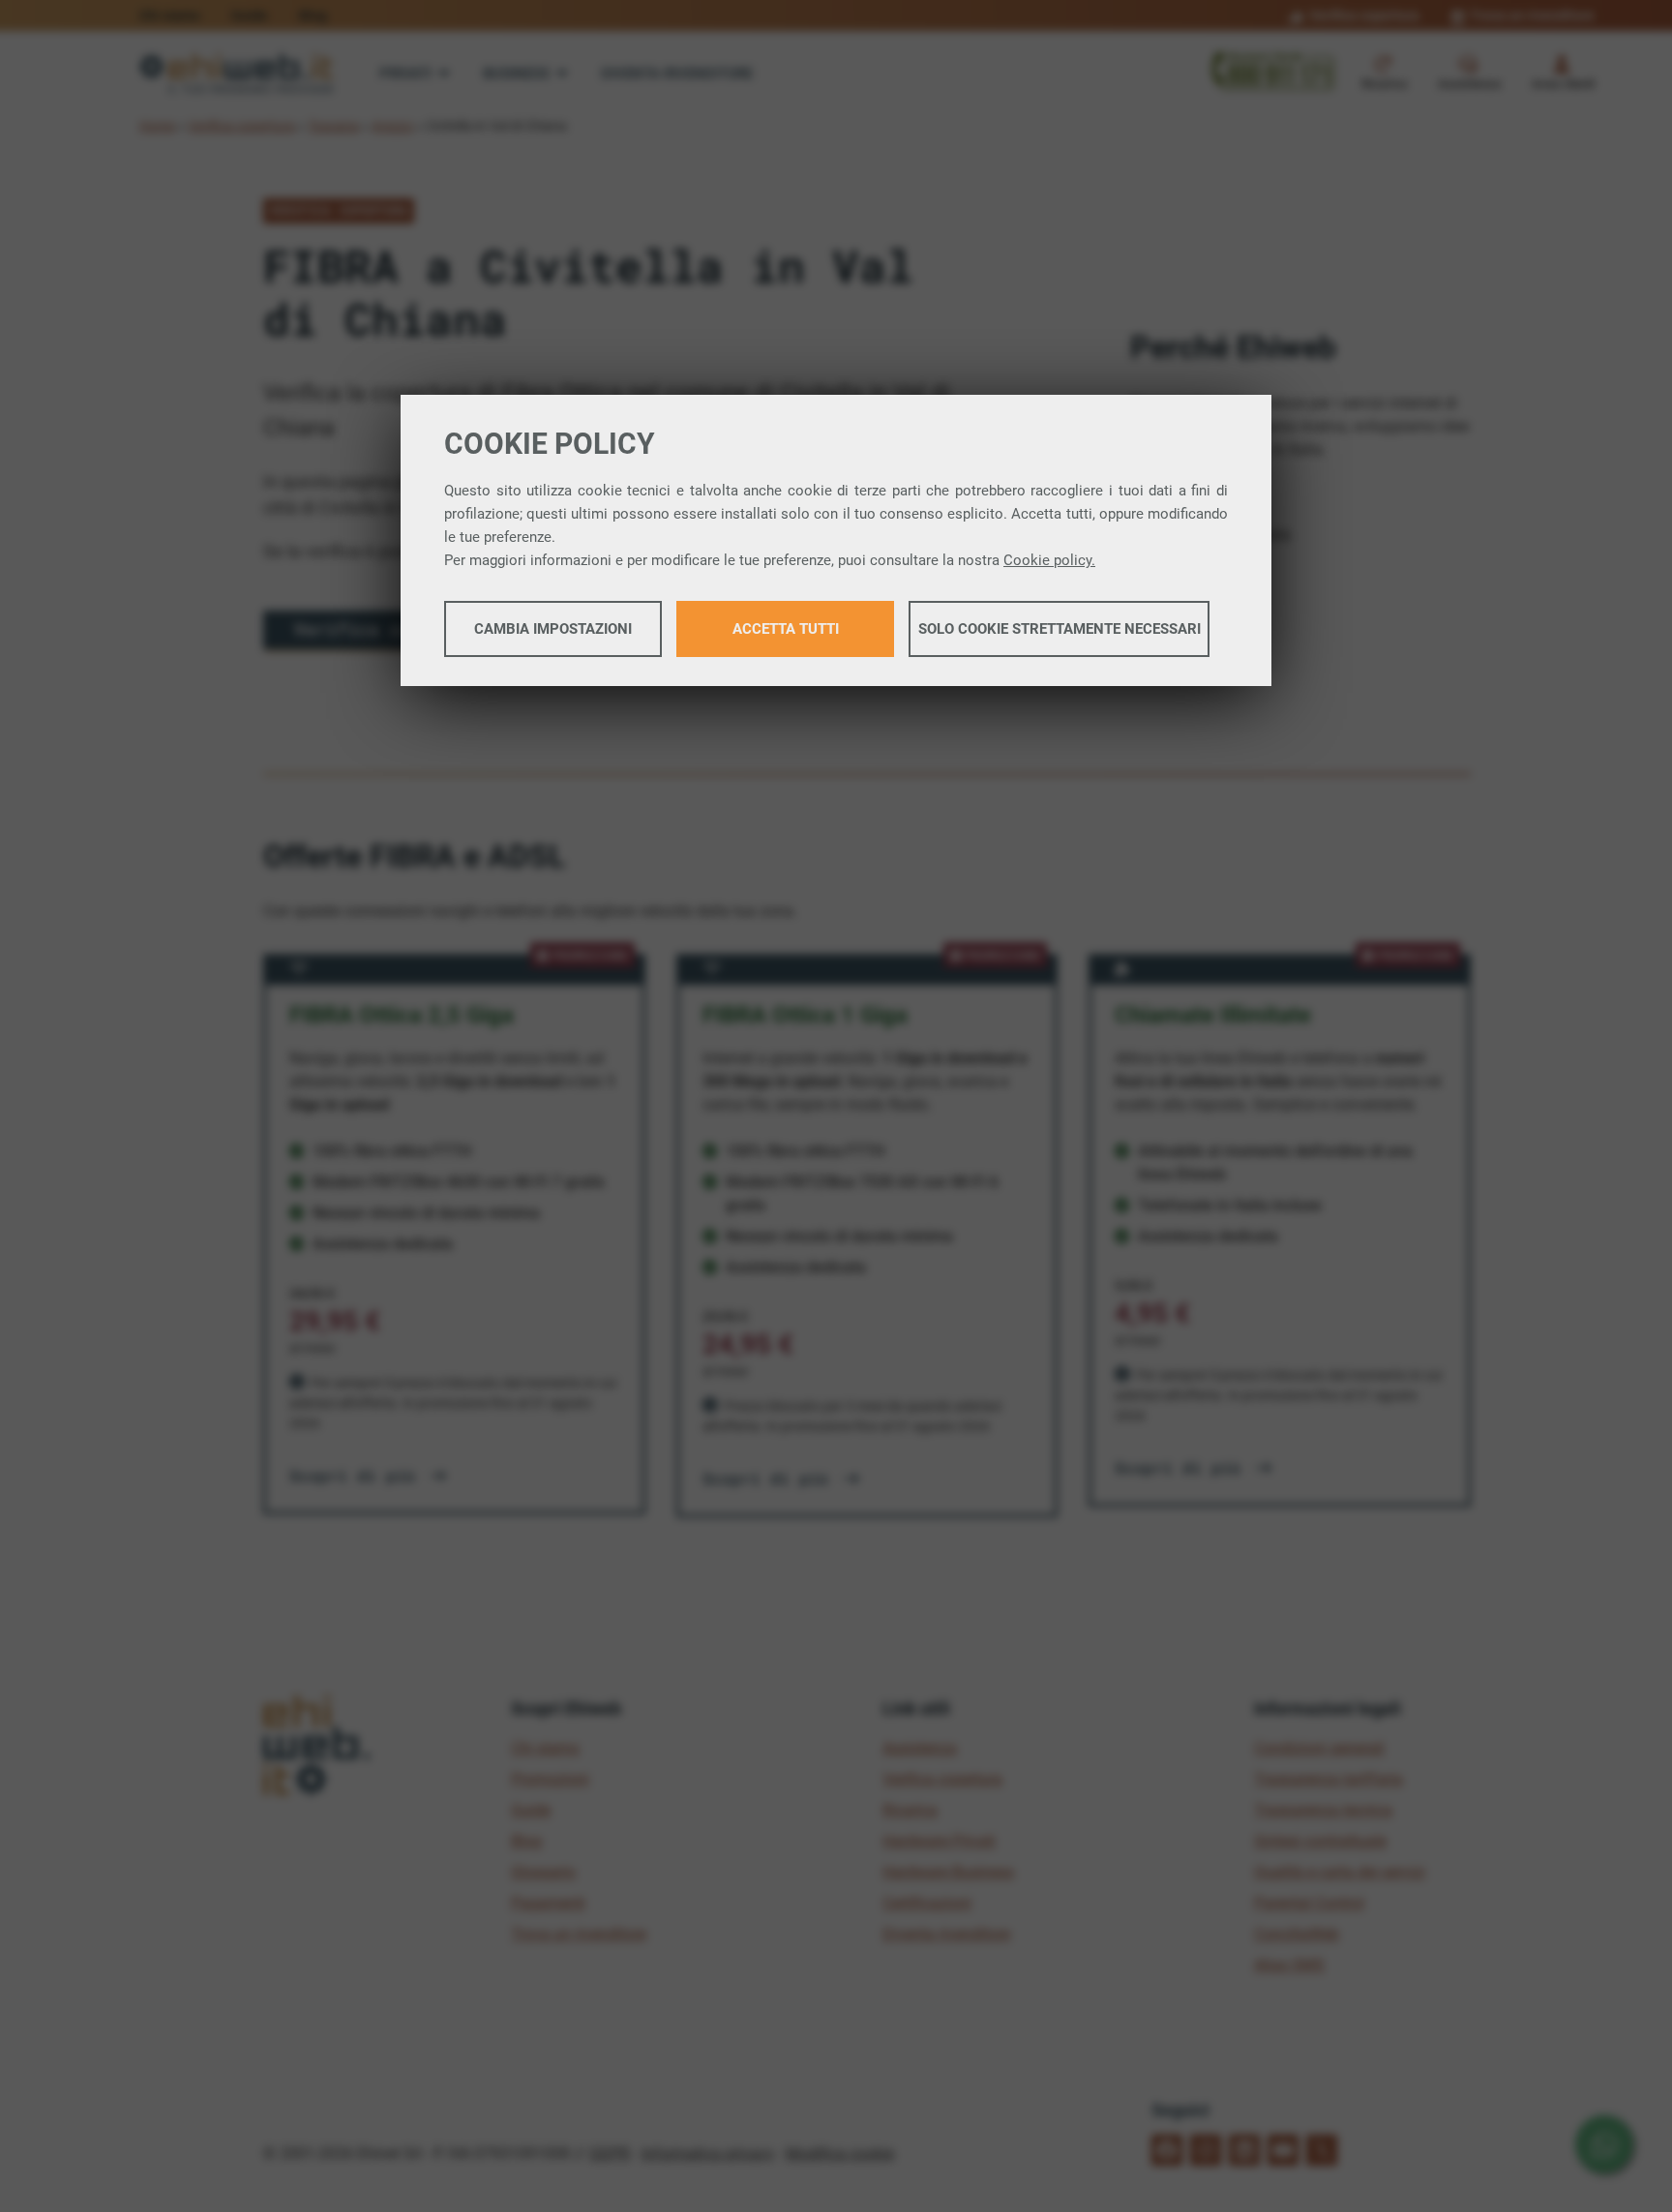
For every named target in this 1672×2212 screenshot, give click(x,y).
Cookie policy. (1049, 560)
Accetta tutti (786, 629)
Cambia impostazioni (553, 629)
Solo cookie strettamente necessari (1060, 629)
